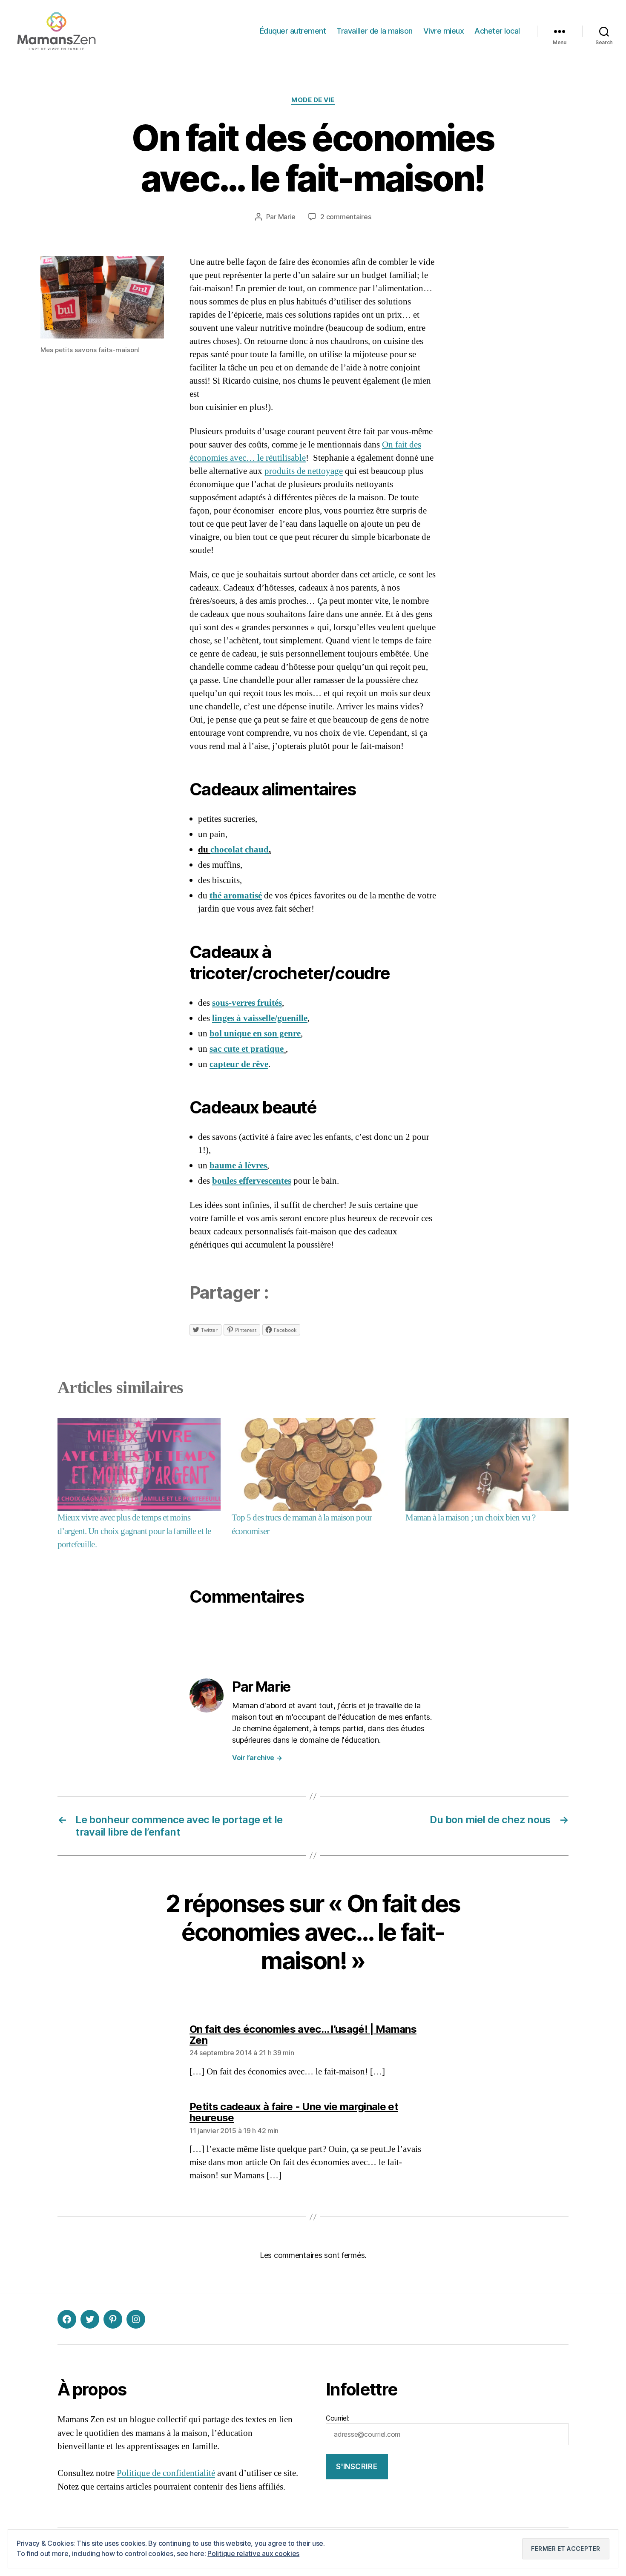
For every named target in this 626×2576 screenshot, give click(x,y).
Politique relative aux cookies (253, 2553)
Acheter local (497, 31)
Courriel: (338, 2418)
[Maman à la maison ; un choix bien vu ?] (487, 1464)
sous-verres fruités (247, 1003)
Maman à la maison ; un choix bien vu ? (470, 1518)
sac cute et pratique (247, 1049)
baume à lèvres (238, 1166)
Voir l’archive (257, 1758)
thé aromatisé (236, 896)
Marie (287, 217)
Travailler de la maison (375, 31)
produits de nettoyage (304, 471)
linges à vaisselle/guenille (260, 1018)
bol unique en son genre (255, 1034)
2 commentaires (346, 217)
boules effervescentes (252, 1181)
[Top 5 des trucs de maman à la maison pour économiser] (313, 1464)
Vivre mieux (444, 31)
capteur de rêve (239, 1064)
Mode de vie (313, 100)
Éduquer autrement (293, 31)
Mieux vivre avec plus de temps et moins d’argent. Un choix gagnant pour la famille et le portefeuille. (134, 1531)
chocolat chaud (240, 850)
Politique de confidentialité (166, 2473)
